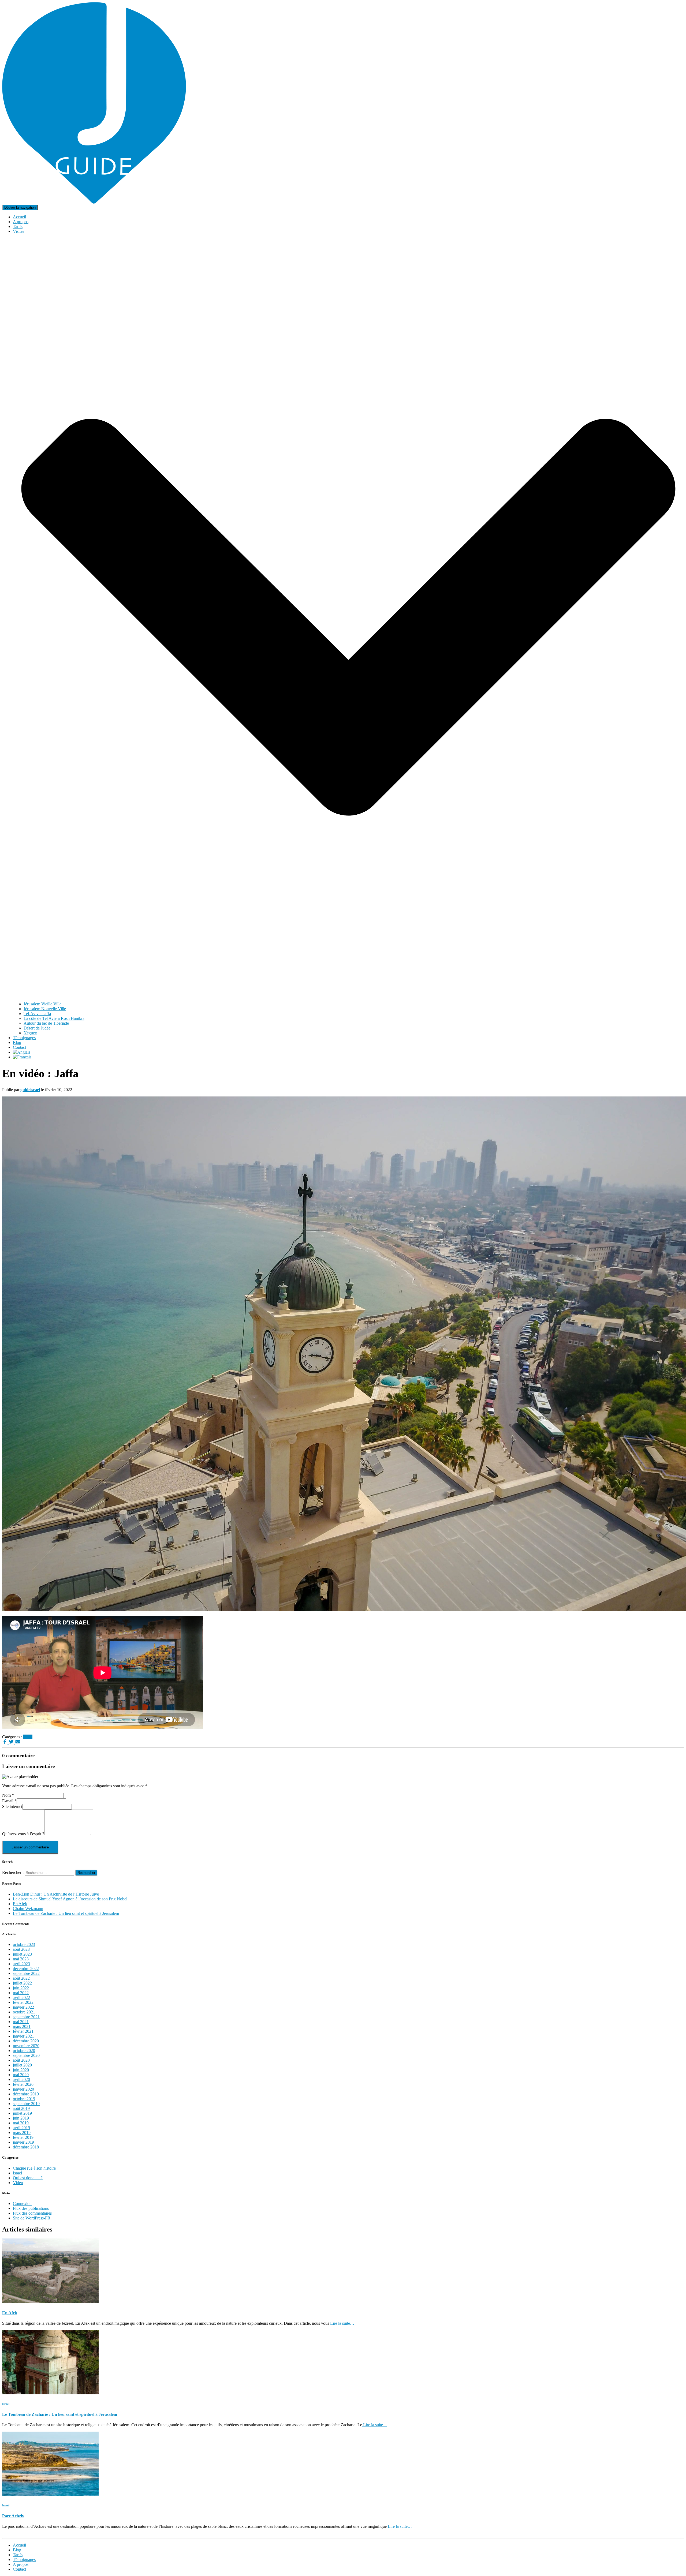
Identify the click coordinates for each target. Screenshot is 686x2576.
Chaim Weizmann (28, 1909)
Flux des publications (31, 2208)
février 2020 (23, 2084)
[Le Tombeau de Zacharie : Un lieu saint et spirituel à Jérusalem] (50, 2393)
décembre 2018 (26, 2147)
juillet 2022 (22, 1983)
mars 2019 (22, 2133)
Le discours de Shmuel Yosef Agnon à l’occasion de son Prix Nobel (70, 1899)
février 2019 (23, 2137)
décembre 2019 (26, 2094)
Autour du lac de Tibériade (46, 1023)
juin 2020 (21, 2070)
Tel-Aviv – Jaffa (37, 1014)
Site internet (12, 1806)
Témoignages (24, 1038)
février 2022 (23, 2002)
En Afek (20, 1904)
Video (18, 2183)
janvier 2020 (23, 2089)
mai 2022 (21, 1993)
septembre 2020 (26, 2055)
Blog (17, 1042)
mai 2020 (21, 2075)
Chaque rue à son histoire (34, 2168)
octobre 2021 (24, 2012)
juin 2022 (21, 1988)
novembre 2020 (26, 2046)
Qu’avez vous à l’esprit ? (23, 1834)
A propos (21, 222)
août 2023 (21, 1949)
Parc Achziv (13, 2516)
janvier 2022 (23, 2007)
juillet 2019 (22, 2113)
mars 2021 (22, 2026)
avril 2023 (21, 1964)
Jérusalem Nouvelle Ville (45, 1009)
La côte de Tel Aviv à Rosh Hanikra (54, 1018)
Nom (8, 1795)
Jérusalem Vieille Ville (42, 1004)
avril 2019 (21, 2128)
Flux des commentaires (32, 2213)
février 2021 (23, 2031)
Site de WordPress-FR (32, 2218)
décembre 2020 (26, 2041)
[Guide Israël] (94, 202)
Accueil (19, 217)
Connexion (22, 2204)
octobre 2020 (24, 2051)
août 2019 (21, 2108)
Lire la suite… (342, 2323)
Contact (19, 1047)
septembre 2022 (26, 1973)
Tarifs (18, 226)
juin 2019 (21, 2118)
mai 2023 (21, 1959)
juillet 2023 (22, 1954)
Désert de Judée (37, 1028)
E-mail (9, 1801)
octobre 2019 (24, 2099)
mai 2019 (21, 2123)
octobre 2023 (24, 1944)
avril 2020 (21, 2079)
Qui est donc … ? (28, 2178)
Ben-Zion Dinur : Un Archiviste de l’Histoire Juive (56, 1894)
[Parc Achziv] (50, 2494)
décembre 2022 (26, 1969)
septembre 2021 (26, 2017)
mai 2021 (21, 2022)
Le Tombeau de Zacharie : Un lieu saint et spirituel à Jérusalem (66, 1913)
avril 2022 (21, 1997)
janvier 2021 (23, 2036)
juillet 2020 (22, 2065)
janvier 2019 (23, 2142)
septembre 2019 (26, 2104)
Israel (28, 1737)
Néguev (30, 1033)
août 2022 (21, 1978)
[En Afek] (50, 2301)
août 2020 (21, 2060)
